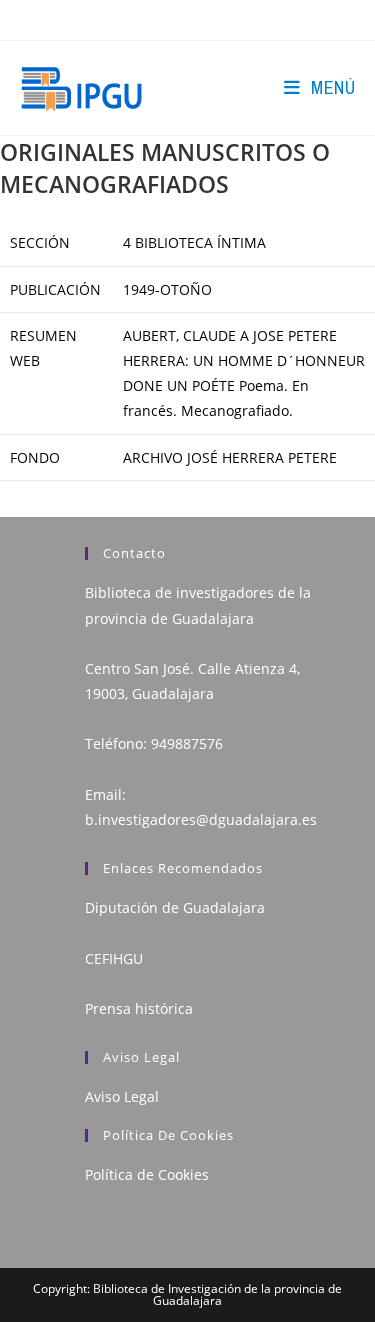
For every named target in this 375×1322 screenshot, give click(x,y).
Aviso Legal (122, 1096)
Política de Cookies (147, 1174)
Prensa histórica (139, 1008)
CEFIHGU (114, 958)
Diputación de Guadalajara (175, 907)
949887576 (187, 743)
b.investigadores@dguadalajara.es (201, 819)
